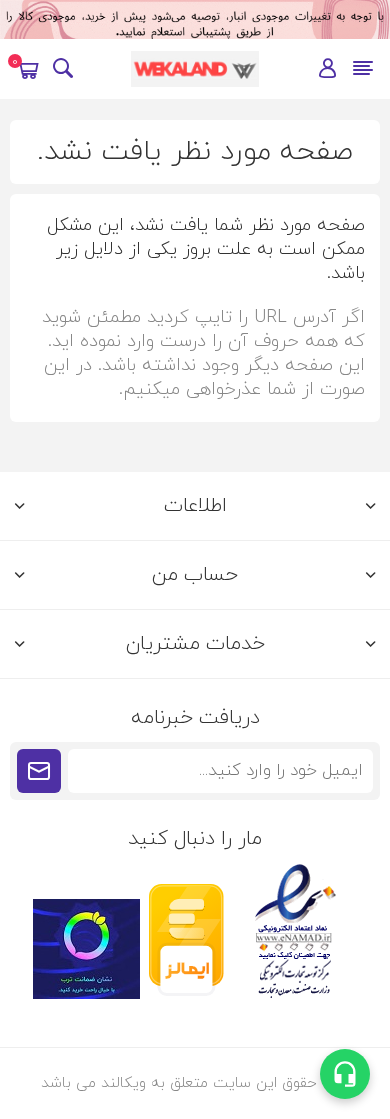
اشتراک (39, 771)
